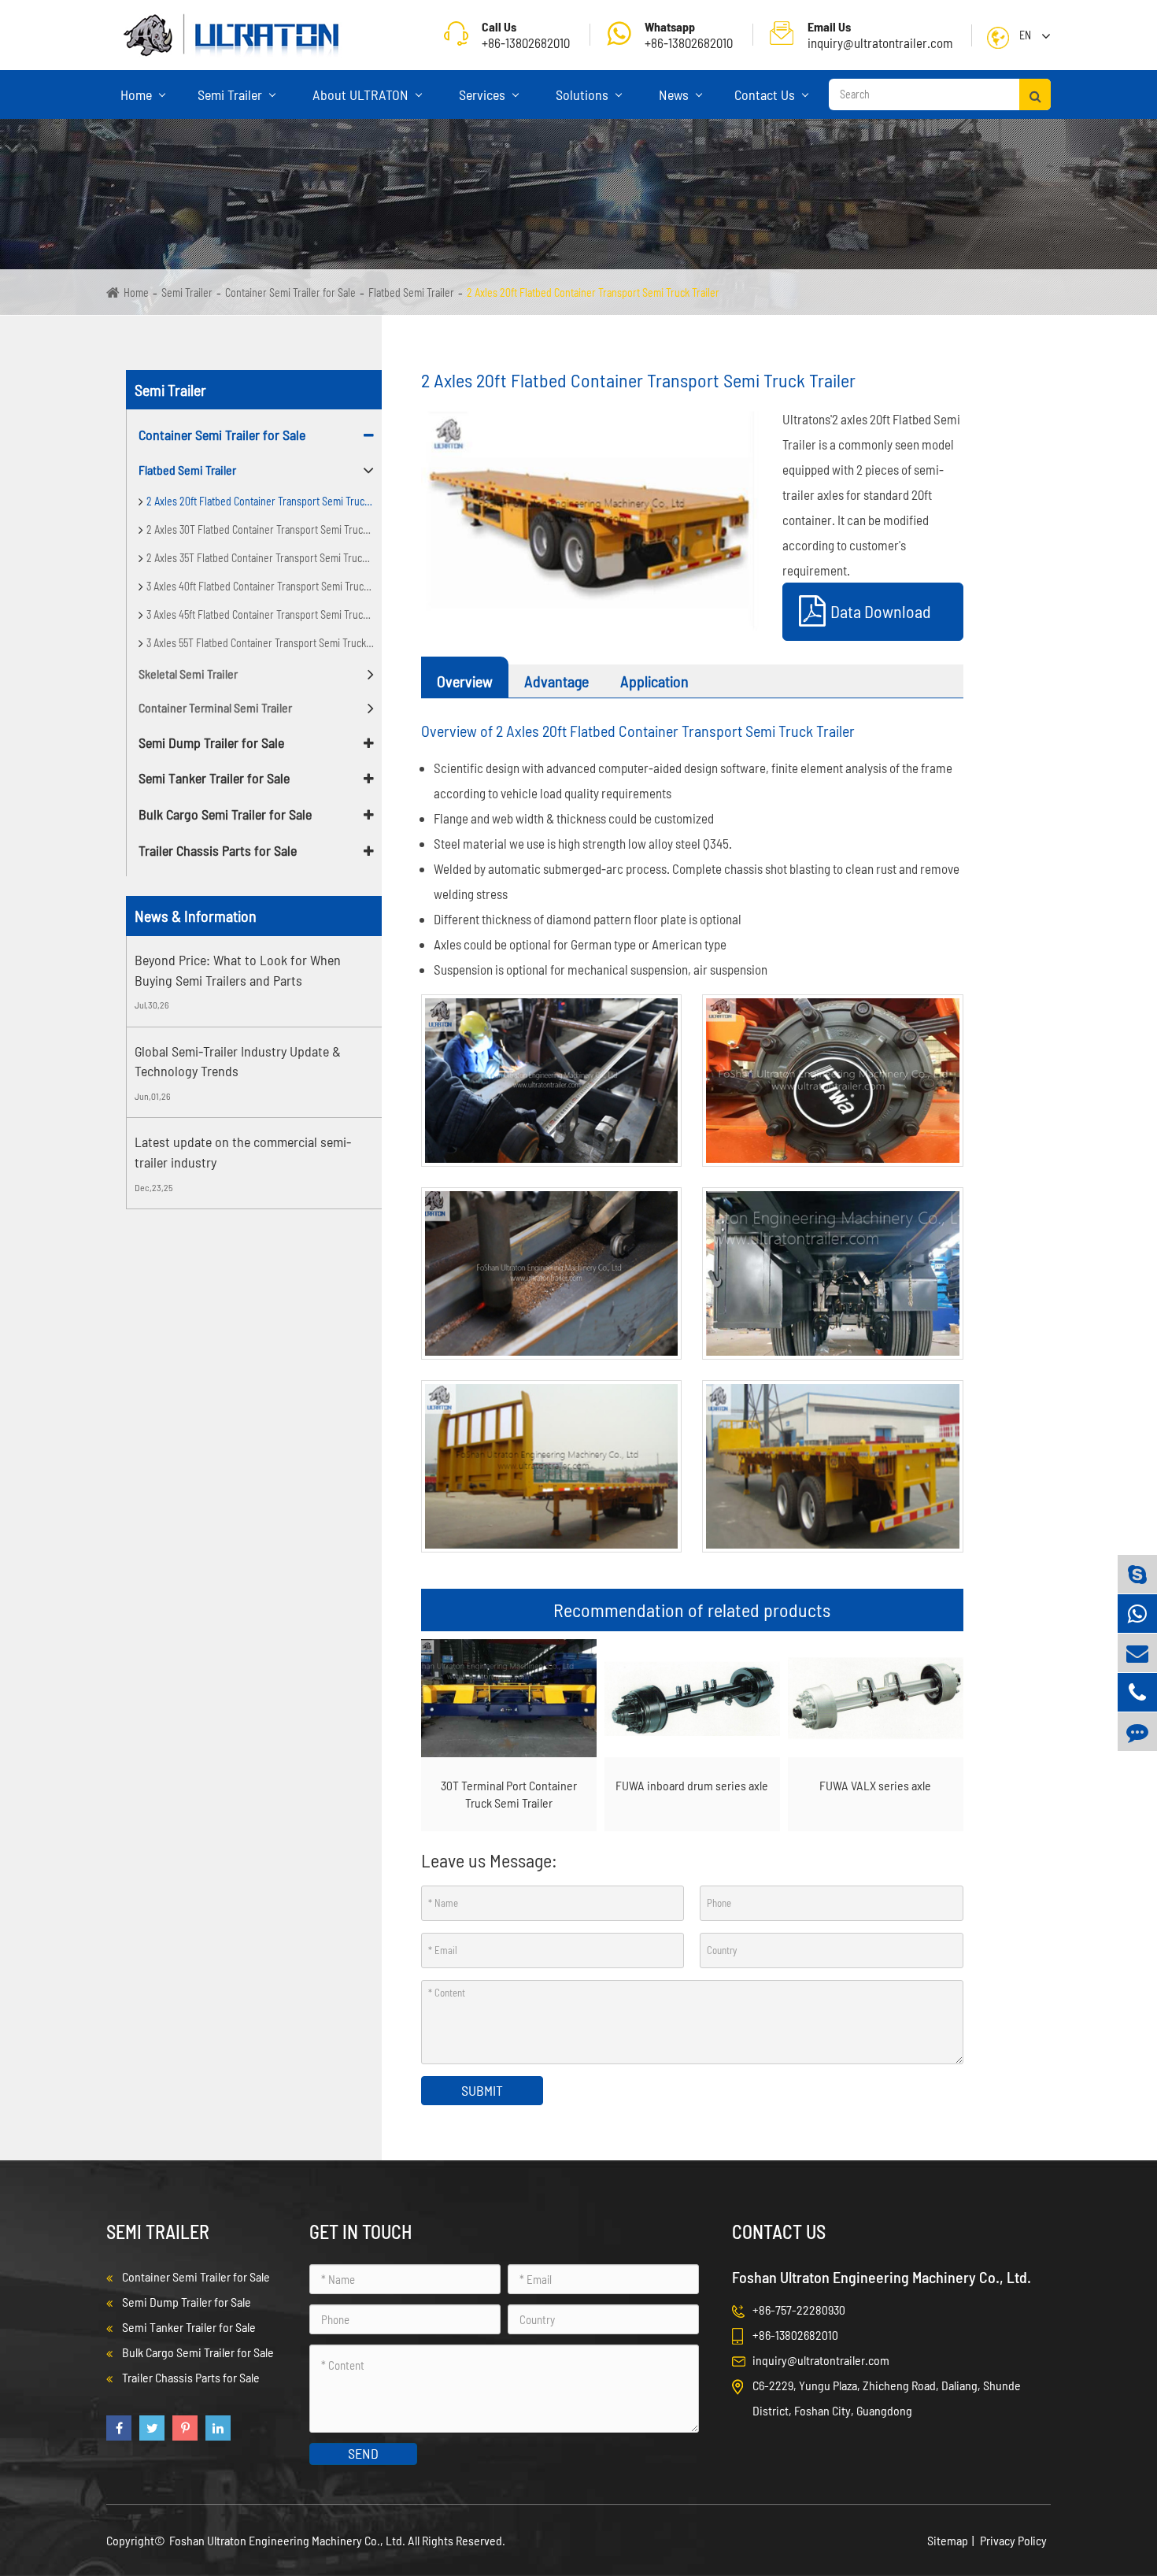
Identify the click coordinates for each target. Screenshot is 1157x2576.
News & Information (196, 916)
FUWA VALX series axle (875, 1785)
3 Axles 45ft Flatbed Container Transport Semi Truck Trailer (264, 614)
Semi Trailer (231, 94)
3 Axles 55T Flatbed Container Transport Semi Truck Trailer (264, 643)
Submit (482, 2090)
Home (138, 94)
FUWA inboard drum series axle (692, 1785)
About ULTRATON (362, 94)
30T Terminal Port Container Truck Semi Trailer (509, 1794)
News (675, 94)
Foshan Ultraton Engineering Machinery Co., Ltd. (288, 2540)
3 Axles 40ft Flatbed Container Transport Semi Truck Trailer (264, 586)
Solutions (584, 94)
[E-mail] (1137, 1653)
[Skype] (1137, 1574)
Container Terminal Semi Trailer (215, 707)
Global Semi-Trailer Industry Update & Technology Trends (238, 1061)
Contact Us (766, 94)
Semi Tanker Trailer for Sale (214, 778)
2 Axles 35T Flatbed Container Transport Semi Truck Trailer (264, 558)
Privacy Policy (1013, 2540)
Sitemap (948, 2540)
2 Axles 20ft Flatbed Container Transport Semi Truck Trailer (593, 292)
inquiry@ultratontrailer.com (880, 35)
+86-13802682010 (689, 35)
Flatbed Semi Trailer (411, 292)
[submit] (1035, 94)
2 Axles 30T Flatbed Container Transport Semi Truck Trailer (264, 529)
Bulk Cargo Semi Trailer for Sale (225, 814)
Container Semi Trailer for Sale (290, 292)
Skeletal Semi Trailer (188, 674)
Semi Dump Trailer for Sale (211, 742)
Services (484, 94)
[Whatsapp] (1137, 1614)
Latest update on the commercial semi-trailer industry (243, 1152)
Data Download (881, 611)
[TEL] (1137, 1692)
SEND (363, 2453)
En (1025, 35)
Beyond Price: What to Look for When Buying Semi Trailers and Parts (238, 970)
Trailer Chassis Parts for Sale (218, 850)
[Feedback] (1137, 1732)
